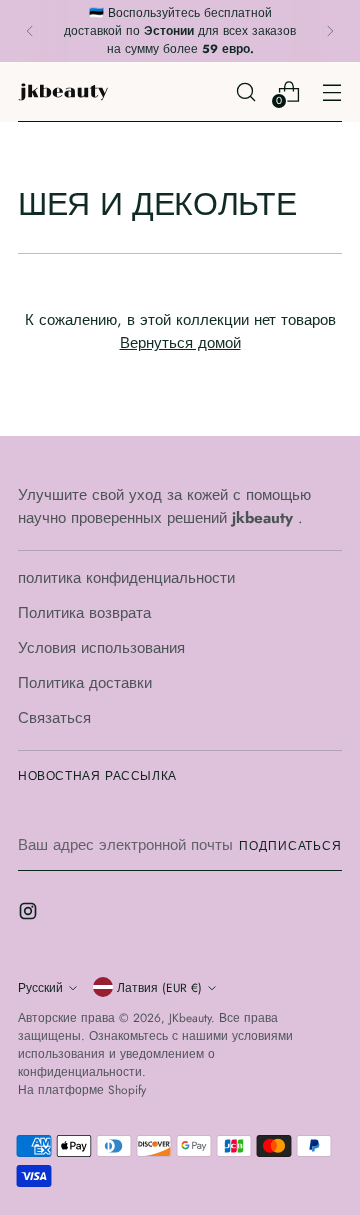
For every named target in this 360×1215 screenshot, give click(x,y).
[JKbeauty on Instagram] (30, 914)
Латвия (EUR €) (159, 987)
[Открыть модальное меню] (331, 91)
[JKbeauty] (63, 92)
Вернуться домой (180, 343)
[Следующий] (330, 31)
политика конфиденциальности (126, 578)
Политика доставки (85, 683)
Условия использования (101, 648)
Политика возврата (84, 613)
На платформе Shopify (82, 1089)
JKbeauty (190, 1017)
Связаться (54, 718)
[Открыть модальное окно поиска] (245, 91)
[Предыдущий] (30, 31)
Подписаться (290, 845)
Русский (40, 987)
